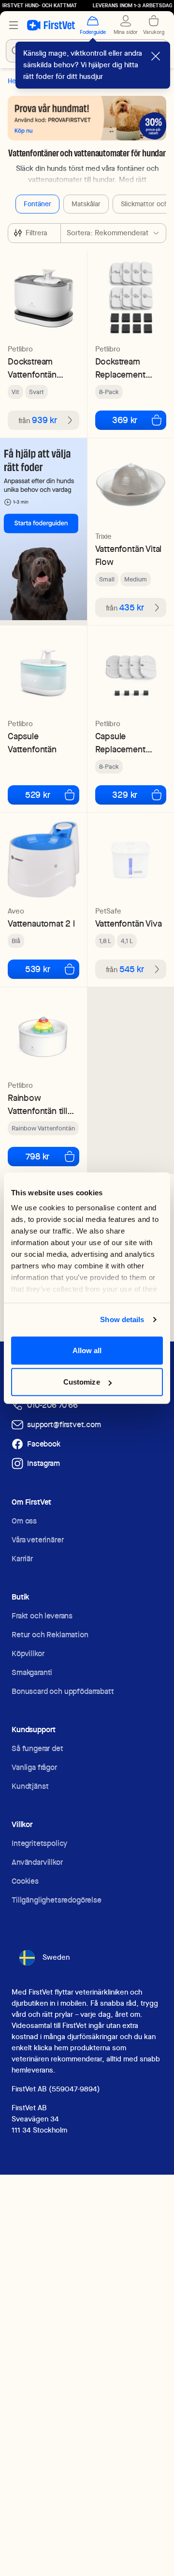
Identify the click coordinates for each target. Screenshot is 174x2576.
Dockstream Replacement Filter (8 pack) (122, 368)
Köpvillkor (28, 1654)
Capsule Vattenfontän (32, 743)
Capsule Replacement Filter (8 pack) (122, 743)
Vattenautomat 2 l (41, 923)
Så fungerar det (37, 1748)
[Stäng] (156, 56)
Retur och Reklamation (50, 1635)
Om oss (24, 1521)
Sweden (56, 1957)
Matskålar (86, 204)
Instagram (43, 1463)
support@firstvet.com (64, 1425)
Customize (82, 1382)
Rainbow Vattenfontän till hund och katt (37, 1105)
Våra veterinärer (37, 1540)
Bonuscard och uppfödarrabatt (63, 1691)
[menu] (14, 25)
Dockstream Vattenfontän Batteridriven (32, 368)
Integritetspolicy (39, 1843)
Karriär (22, 1559)
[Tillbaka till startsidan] (51, 25)
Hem (14, 81)
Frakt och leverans (42, 1616)
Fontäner (37, 204)
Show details (122, 1319)
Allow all (87, 1350)
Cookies (25, 1881)
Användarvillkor (37, 1862)
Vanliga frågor (34, 1767)
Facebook (44, 1444)
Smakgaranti (32, 1672)
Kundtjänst (30, 1786)
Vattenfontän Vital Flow (129, 555)
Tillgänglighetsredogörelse (57, 1900)
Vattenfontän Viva (129, 923)
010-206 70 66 (52, 1405)
